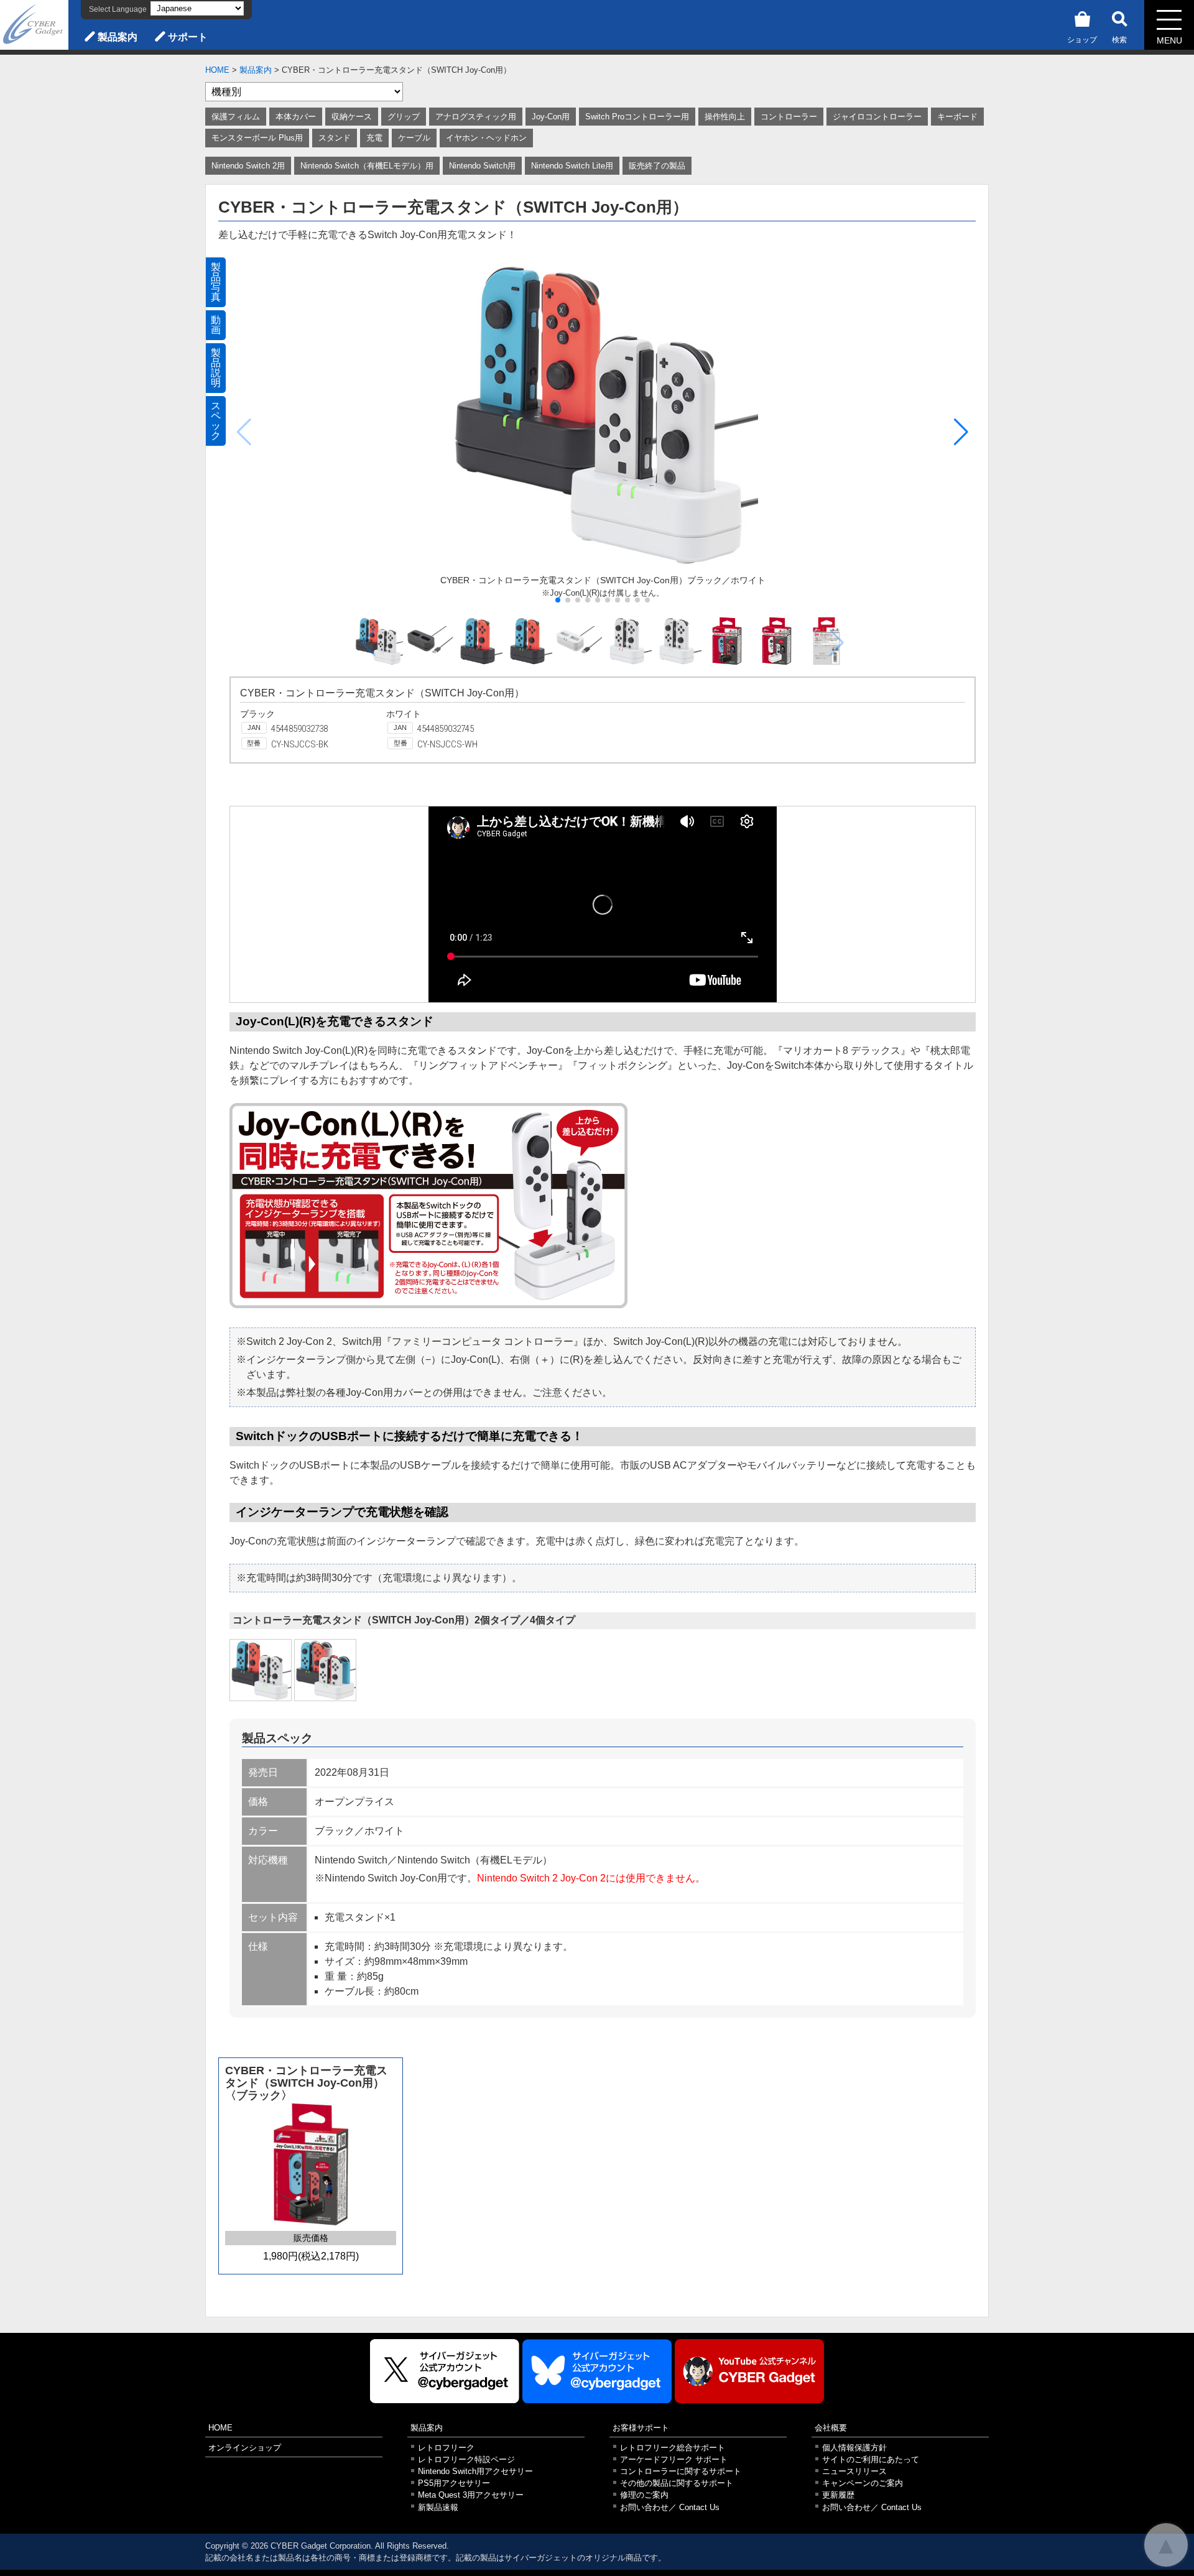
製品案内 (118, 37)
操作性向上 (725, 117)
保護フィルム (236, 117)
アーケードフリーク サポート (674, 2459)
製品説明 (216, 368)
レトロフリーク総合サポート (673, 2448)
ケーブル (414, 138)
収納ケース (352, 117)
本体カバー (296, 117)
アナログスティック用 (476, 117)
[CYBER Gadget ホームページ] (34, 24)
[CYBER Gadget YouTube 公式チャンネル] (749, 2371)
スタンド (335, 138)
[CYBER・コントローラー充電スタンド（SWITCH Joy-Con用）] (261, 1670)
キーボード (957, 117)
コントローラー (789, 117)
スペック (216, 421)
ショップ (1082, 40)
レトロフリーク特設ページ (466, 2459)
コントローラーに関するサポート (681, 2471)
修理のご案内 (644, 2495)
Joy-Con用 (551, 117)
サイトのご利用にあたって (871, 2459)
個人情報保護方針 (854, 2448)
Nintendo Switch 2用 (248, 166)
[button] (961, 432)
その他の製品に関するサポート (677, 2483)
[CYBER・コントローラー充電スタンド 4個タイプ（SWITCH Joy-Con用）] (325, 1670)
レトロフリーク (446, 2448)
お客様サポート (641, 2428)
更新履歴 (838, 2495)
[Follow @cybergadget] (445, 2371)
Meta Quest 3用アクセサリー (471, 2495)
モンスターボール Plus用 (257, 138)
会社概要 (831, 2428)
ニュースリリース (854, 2471)
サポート (188, 37)
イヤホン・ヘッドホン (486, 138)
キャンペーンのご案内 (863, 2483)
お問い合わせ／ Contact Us (670, 2507)
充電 (374, 138)
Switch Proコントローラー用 (637, 117)
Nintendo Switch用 (482, 166)
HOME (217, 70)
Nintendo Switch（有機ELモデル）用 (367, 166)
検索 (1119, 40)
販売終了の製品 (657, 166)
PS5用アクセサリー (454, 2483)
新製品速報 (438, 2507)
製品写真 (216, 282)
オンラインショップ (245, 2448)
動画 (216, 325)
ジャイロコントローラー (877, 117)
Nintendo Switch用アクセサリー (475, 2471)
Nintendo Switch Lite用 (572, 166)
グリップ (404, 117)
